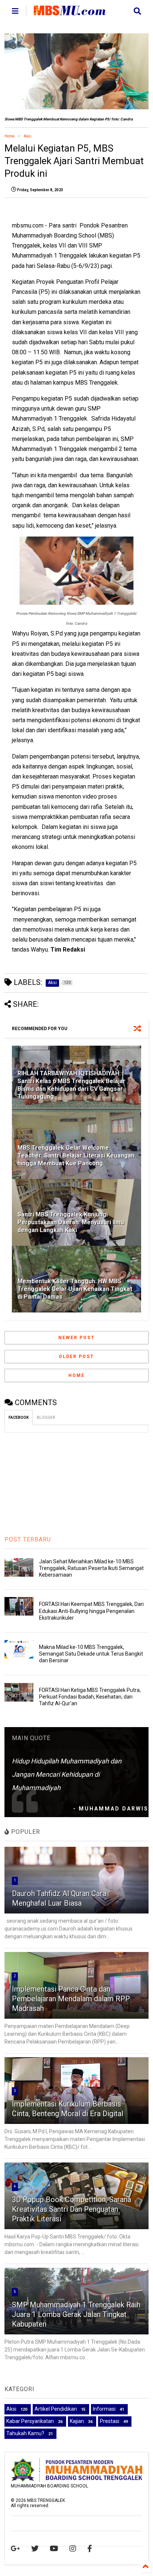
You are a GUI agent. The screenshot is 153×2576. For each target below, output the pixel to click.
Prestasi (110, 2421)
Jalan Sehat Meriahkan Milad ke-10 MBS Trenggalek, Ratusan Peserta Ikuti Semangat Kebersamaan (91, 1568)
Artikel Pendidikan (56, 2409)
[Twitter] (35, 2549)
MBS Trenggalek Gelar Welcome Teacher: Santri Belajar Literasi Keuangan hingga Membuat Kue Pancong (76, 1156)
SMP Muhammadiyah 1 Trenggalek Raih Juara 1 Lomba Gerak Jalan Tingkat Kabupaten (76, 2314)
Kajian (77, 2421)
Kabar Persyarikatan (30, 2421)
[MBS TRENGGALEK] (70, 12)
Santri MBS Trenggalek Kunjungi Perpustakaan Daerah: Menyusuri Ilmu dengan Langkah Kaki (71, 1222)
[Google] (15, 2549)
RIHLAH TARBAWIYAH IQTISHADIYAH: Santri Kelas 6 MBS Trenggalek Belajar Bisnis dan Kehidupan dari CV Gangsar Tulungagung (71, 1085)
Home (9, 136)
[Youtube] (54, 2549)
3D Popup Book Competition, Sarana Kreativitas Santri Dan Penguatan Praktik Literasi (71, 2209)
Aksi (28, 136)
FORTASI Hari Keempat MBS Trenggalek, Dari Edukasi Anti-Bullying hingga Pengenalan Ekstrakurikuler (91, 1611)
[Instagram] (73, 2549)
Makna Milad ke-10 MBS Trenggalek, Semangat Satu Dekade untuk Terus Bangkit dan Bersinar (91, 1654)
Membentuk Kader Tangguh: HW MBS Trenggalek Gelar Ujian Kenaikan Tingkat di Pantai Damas (75, 1289)
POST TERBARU (28, 1539)
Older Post (76, 1357)
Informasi (104, 2409)
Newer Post (76, 1338)
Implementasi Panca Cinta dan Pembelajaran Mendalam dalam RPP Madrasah (71, 1999)
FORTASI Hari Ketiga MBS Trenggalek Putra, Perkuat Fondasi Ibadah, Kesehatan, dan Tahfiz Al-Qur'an (90, 1697)
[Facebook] (90, 2549)
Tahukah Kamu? (25, 2433)
